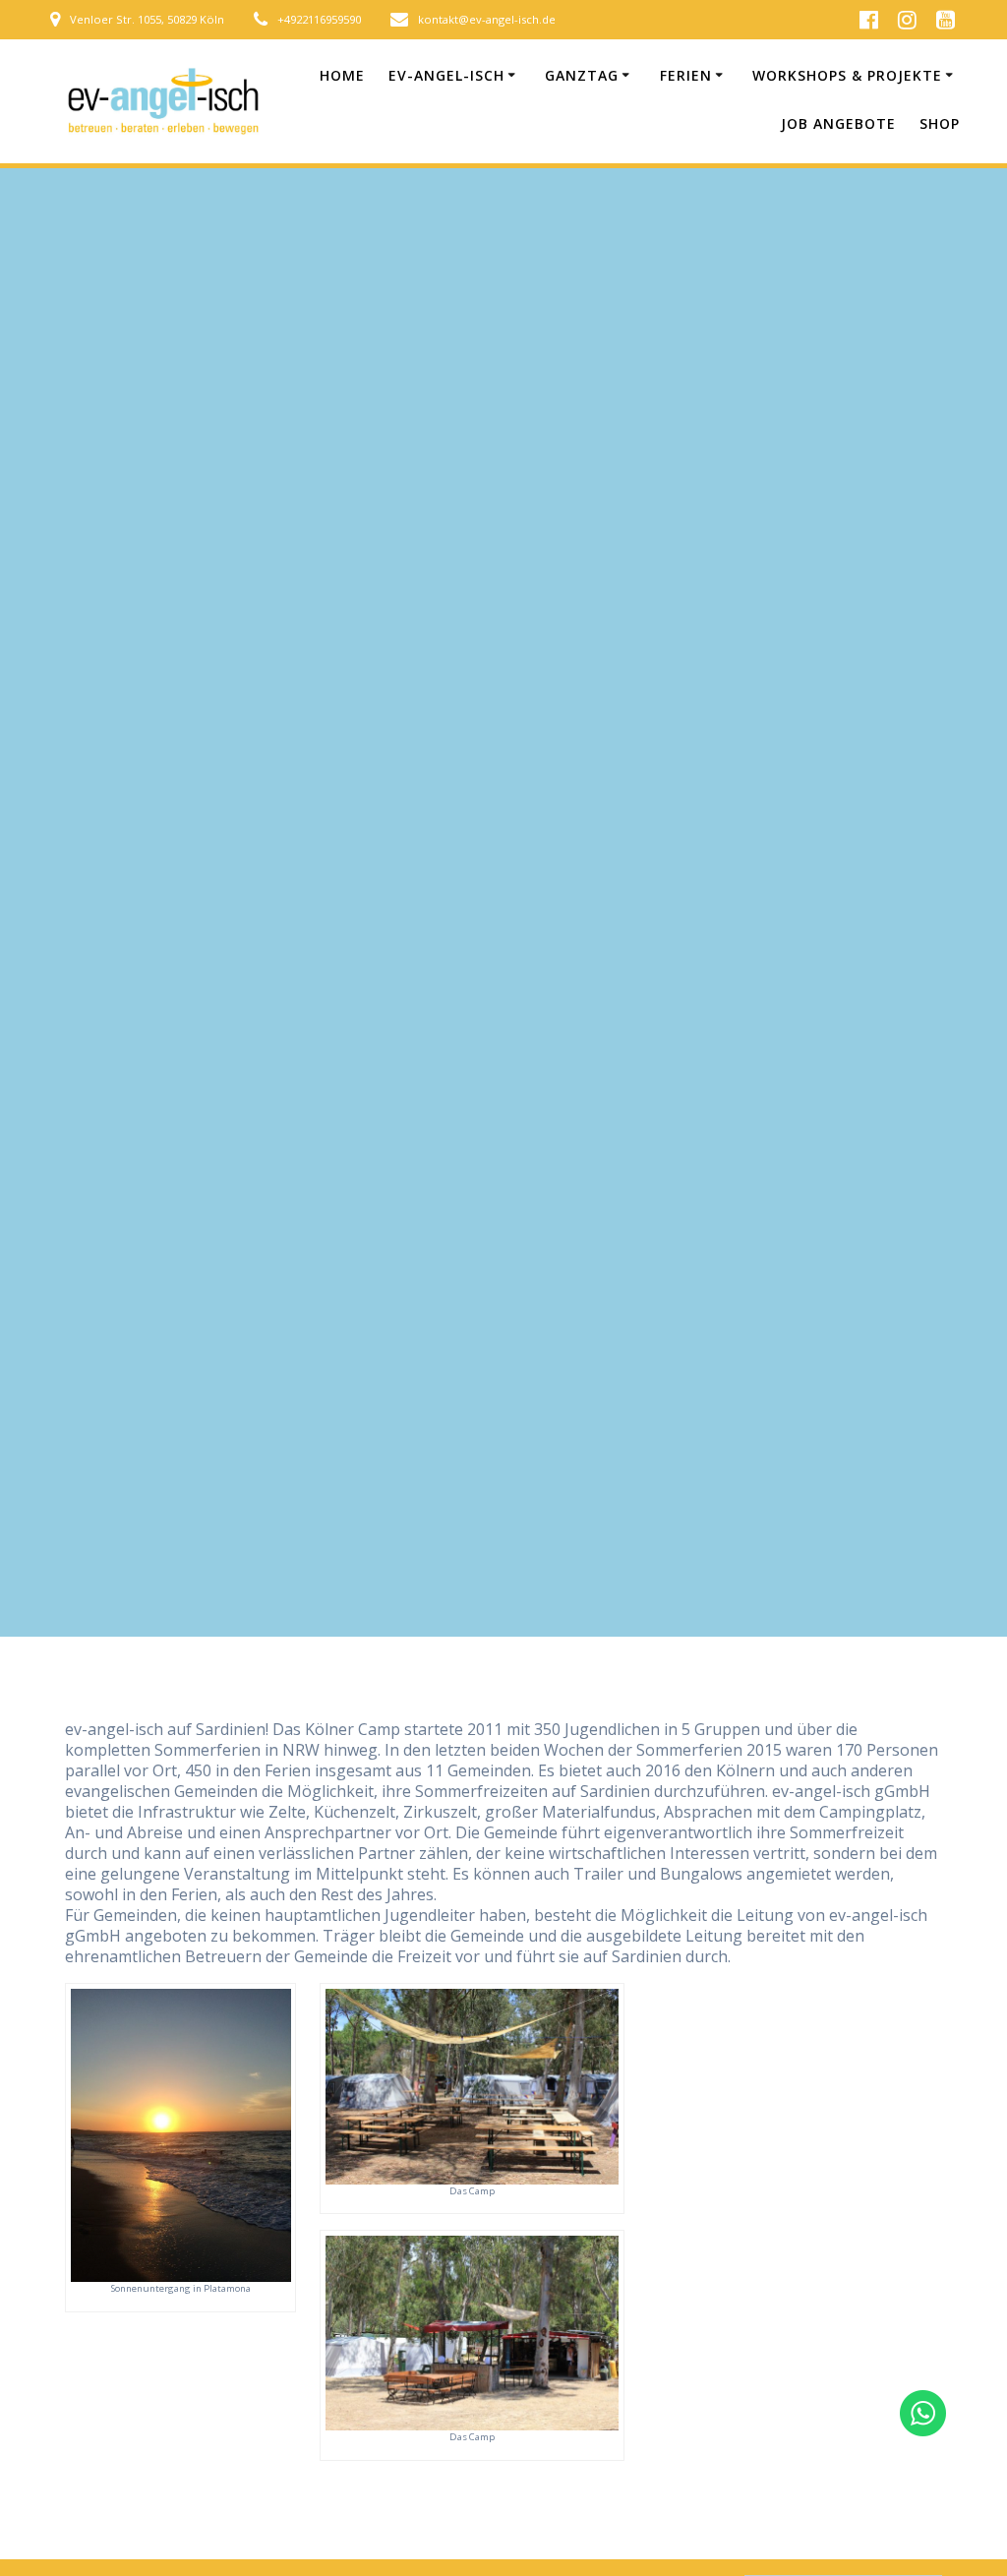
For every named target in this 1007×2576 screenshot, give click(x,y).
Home (342, 75)
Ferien (686, 75)
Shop (940, 123)
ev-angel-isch (446, 75)
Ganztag (582, 75)
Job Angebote (838, 123)
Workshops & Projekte (847, 75)
